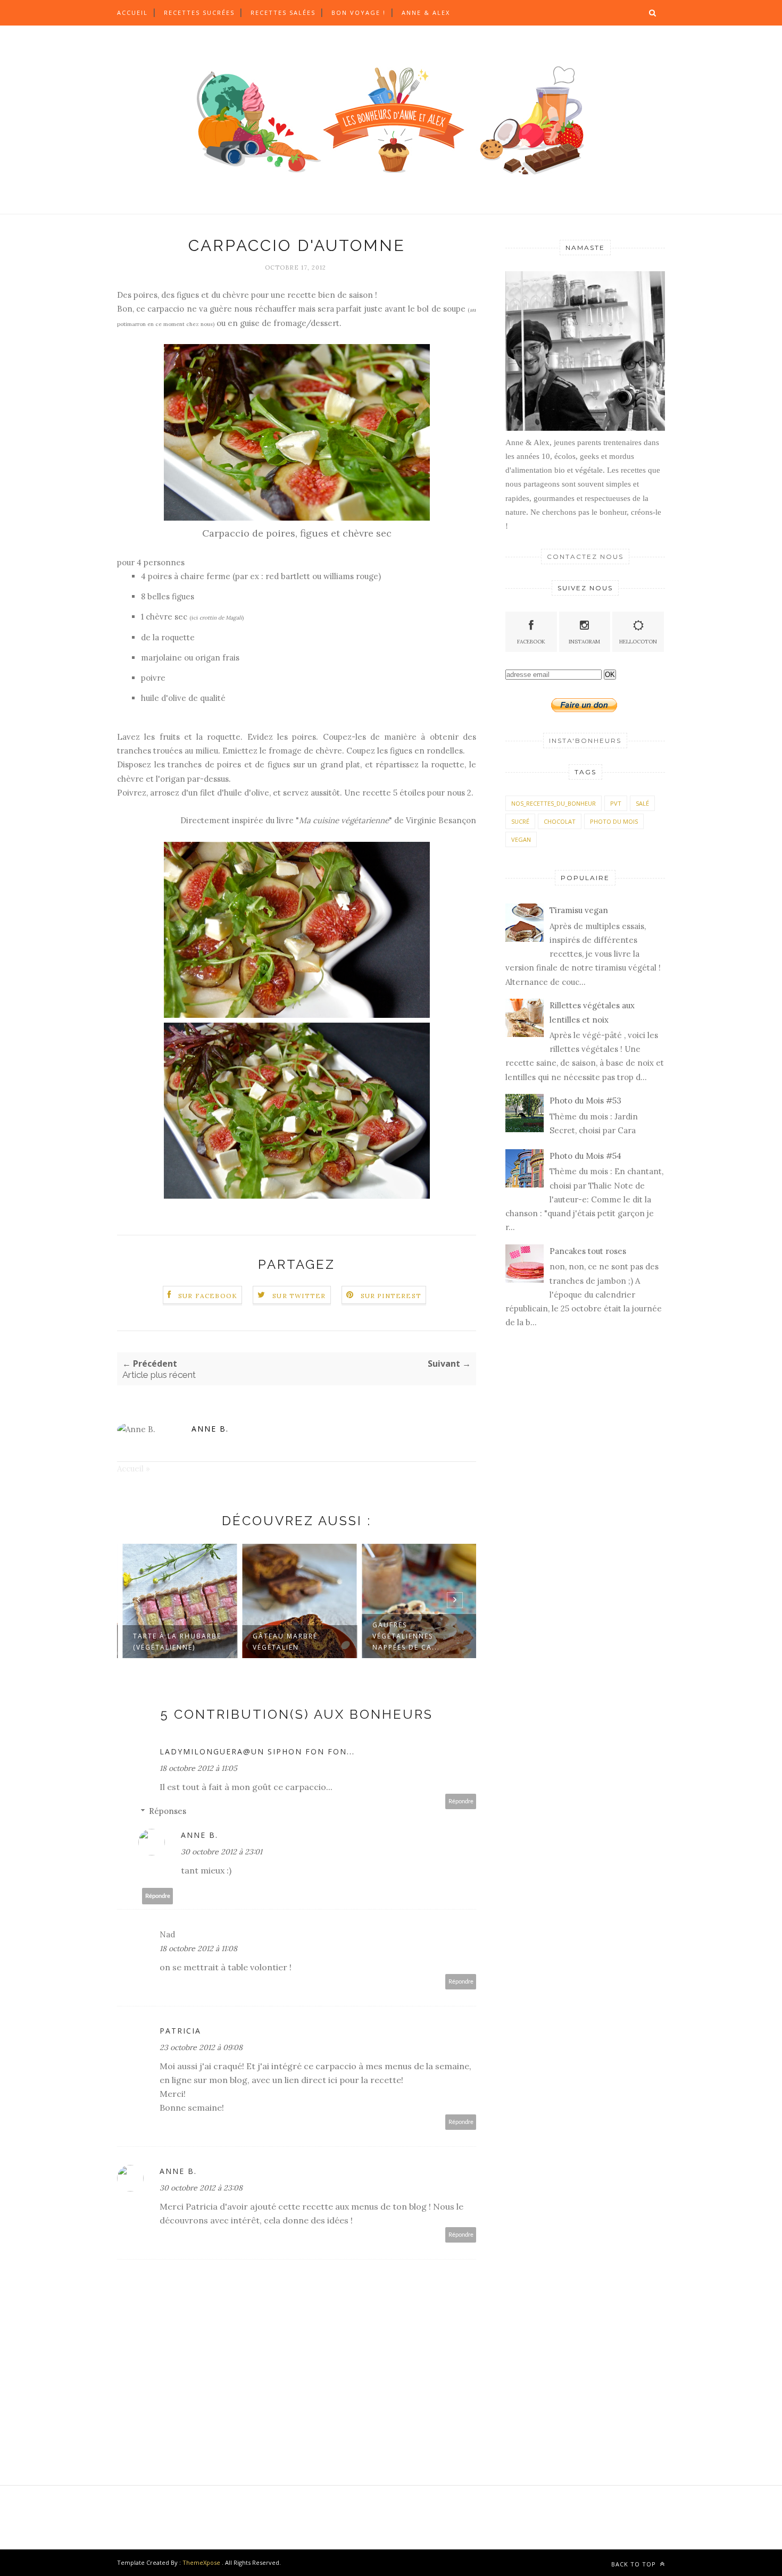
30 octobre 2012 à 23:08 (201, 2188)
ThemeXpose (201, 2562)
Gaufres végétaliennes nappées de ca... (404, 1636)
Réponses (168, 1811)
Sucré (520, 821)
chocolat (560, 821)
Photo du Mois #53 (585, 1101)
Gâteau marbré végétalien (282, 1642)
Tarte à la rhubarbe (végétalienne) (174, 1642)
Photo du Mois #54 (585, 1156)
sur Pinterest (391, 1296)
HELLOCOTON (638, 642)
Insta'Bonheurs (585, 741)
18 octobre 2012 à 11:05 (198, 1768)
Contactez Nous (585, 557)
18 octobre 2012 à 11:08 (198, 1948)
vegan (521, 839)
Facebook (531, 642)
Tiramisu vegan (579, 910)
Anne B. (210, 1429)
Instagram (584, 642)
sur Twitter (299, 1296)
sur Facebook (208, 1296)
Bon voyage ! (359, 12)
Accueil (132, 12)
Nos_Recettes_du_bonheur (554, 803)
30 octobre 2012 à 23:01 (222, 1852)
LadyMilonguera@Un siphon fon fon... (257, 1751)
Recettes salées (283, 12)
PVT (616, 803)
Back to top (635, 2564)
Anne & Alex (426, 12)
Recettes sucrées (199, 12)
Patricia (180, 2031)
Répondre (461, 1801)
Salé (642, 803)
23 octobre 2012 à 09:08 (201, 2047)
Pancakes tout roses (588, 1251)
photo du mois (614, 821)
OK (610, 675)
